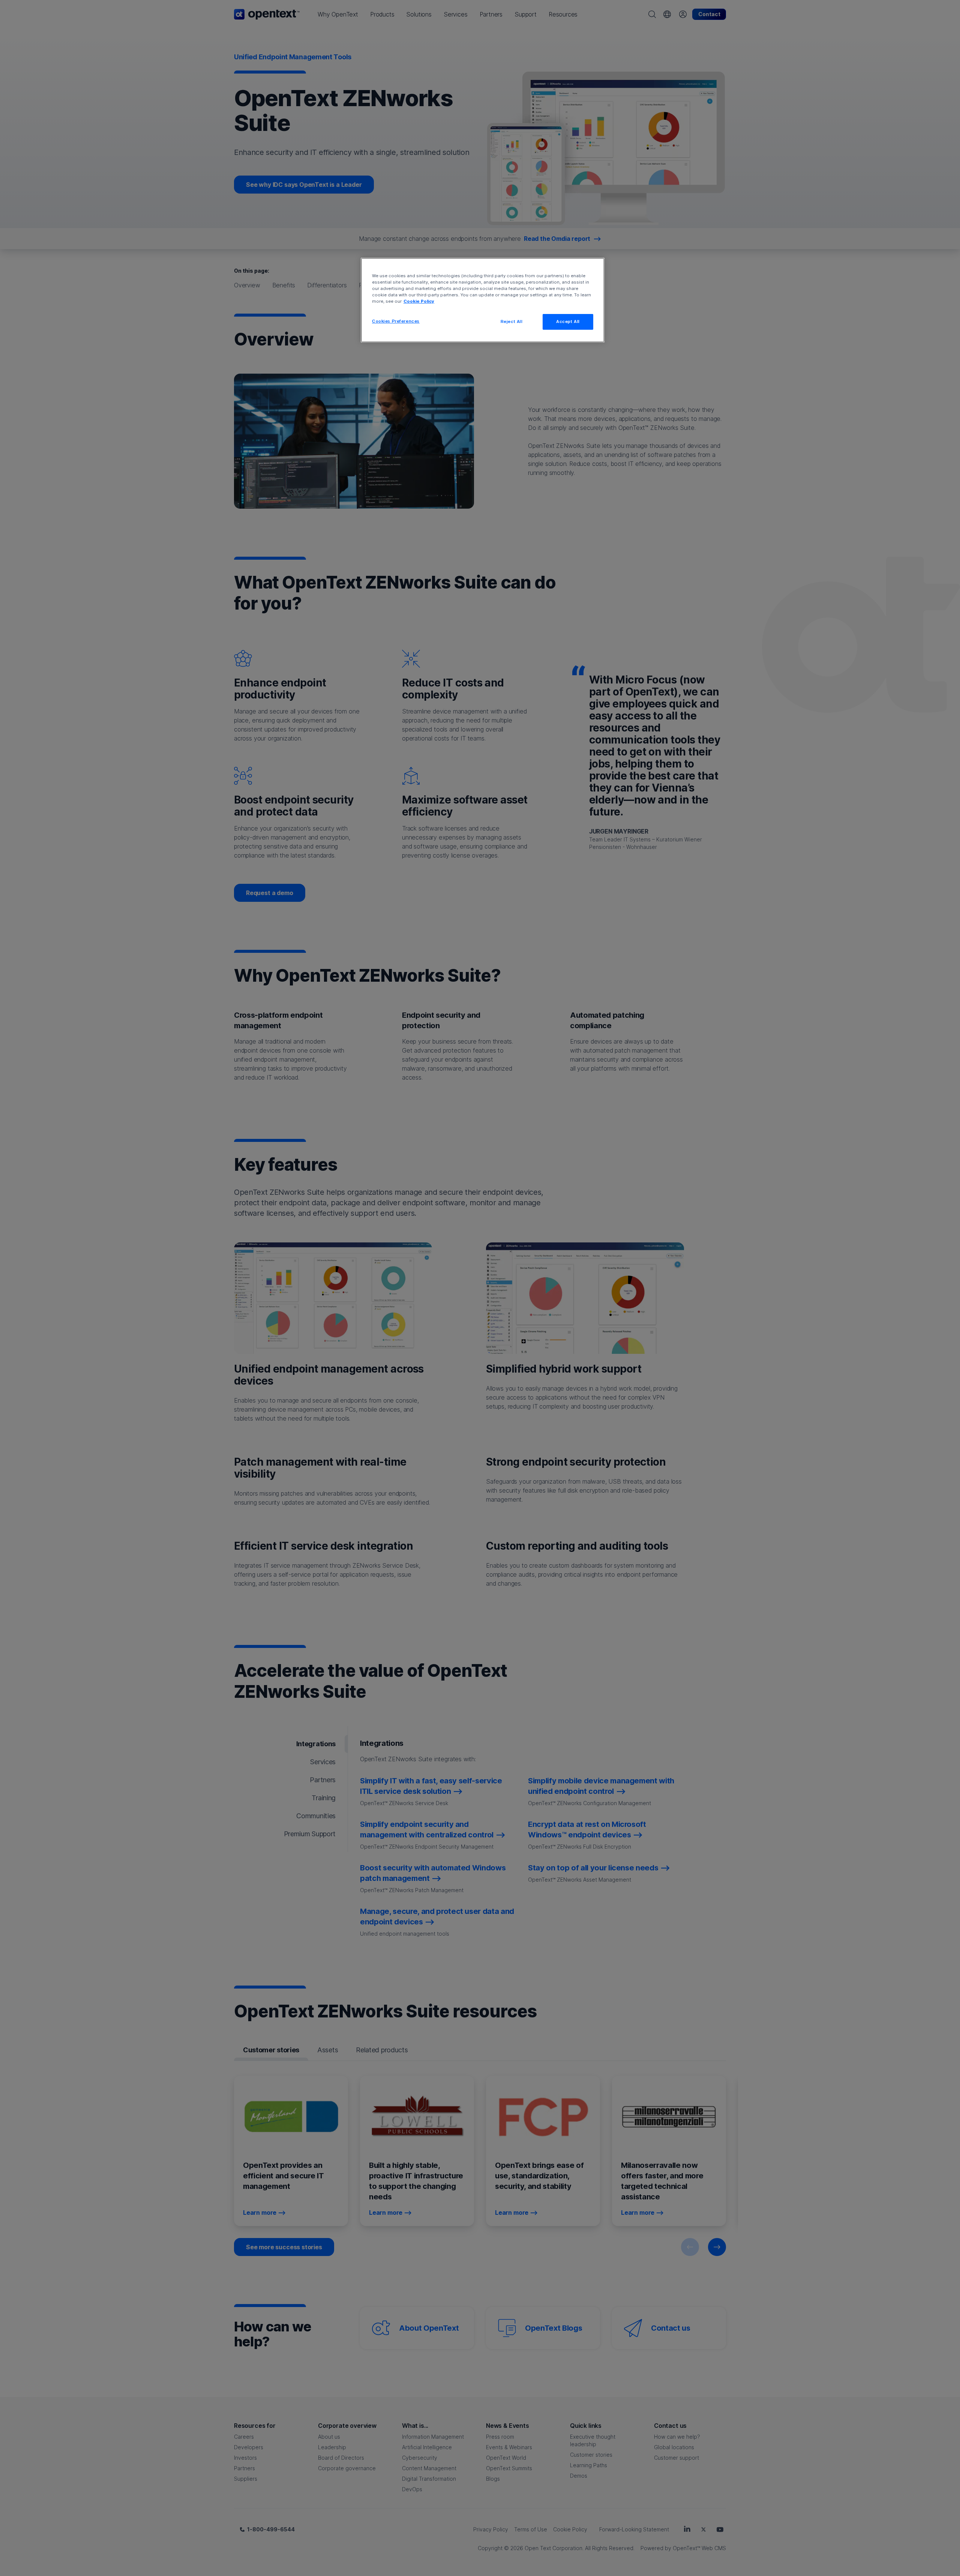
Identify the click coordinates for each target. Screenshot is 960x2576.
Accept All (568, 321)
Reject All (512, 321)
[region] (483, 300)
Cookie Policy (419, 301)
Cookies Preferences (396, 321)
